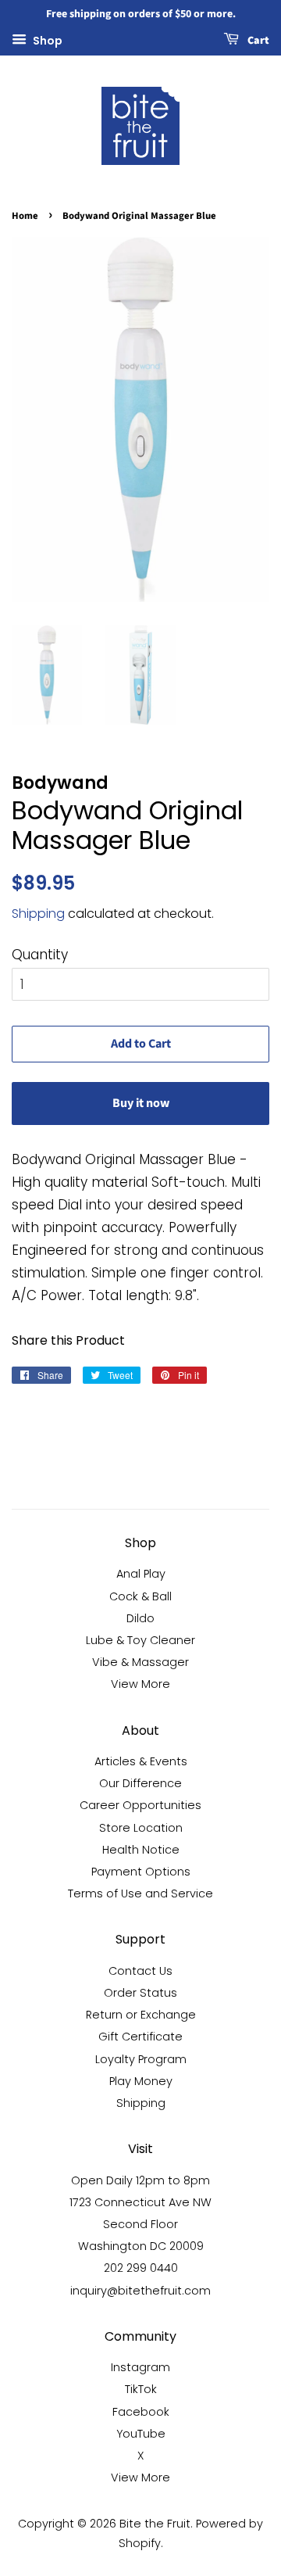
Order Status (140, 1993)
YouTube (141, 2434)
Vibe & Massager (140, 1662)
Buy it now (141, 1103)
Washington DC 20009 (141, 2246)
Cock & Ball (140, 1596)
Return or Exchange (141, 2015)
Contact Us (140, 1971)
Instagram (140, 2367)
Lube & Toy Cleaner (140, 1640)
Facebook (141, 2412)
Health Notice (141, 1850)
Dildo (140, 1618)
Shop (46, 40)
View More (140, 1684)
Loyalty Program (141, 2059)
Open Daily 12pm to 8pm (140, 2180)
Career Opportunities (140, 1805)
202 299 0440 (141, 2268)
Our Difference (140, 1783)
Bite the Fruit (155, 2524)
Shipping (38, 914)
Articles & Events (141, 1761)
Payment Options (141, 1872)
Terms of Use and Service (140, 1893)
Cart (257, 41)
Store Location (141, 1828)
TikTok (141, 2389)
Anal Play (141, 1574)
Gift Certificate (140, 2037)
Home (25, 216)
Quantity (40, 955)
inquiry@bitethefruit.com (140, 2291)
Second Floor (140, 2224)
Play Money (141, 2081)
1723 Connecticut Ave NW (140, 2202)
